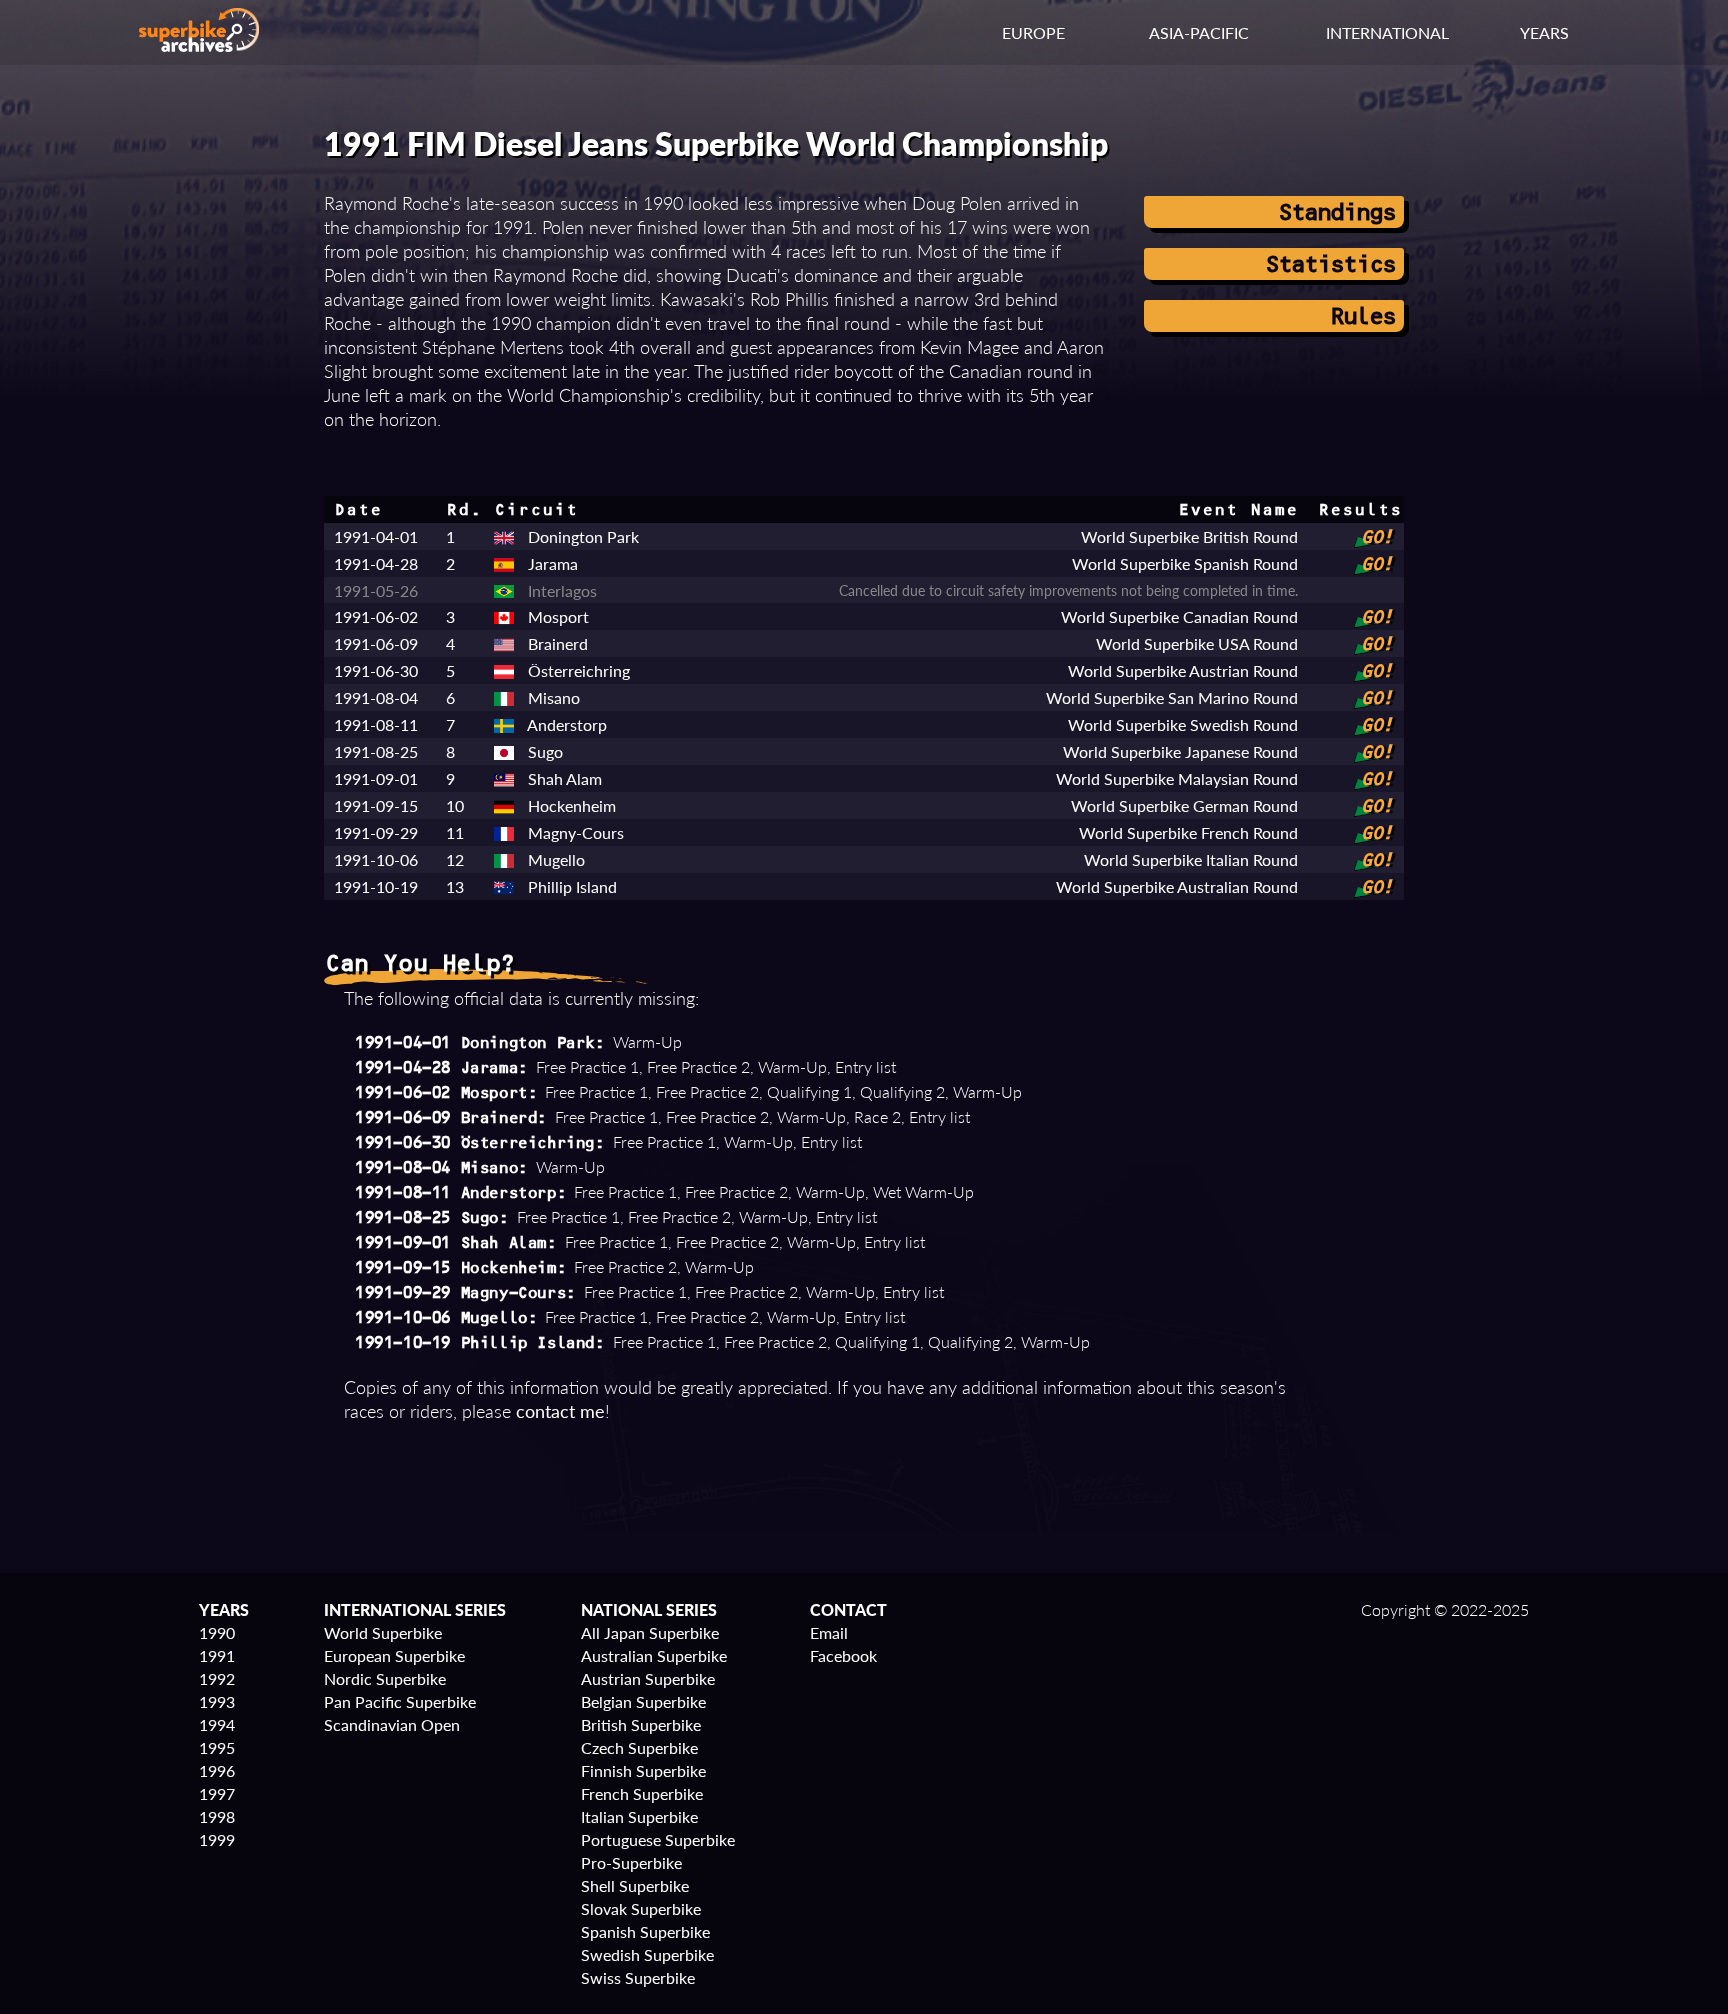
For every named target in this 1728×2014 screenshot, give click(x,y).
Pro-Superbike (631, 1862)
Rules (1361, 316)
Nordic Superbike (385, 1678)
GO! (1376, 537)
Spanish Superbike (645, 1931)
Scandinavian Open (392, 1724)
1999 (217, 1839)
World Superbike (383, 1632)
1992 (217, 1678)
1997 (217, 1793)
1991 (217, 1655)
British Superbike (641, 1724)
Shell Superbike (635, 1885)
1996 (217, 1770)
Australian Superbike (654, 1655)
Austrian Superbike (648, 1678)
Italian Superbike (639, 1816)
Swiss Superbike (638, 1977)
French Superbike (642, 1793)
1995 (217, 1747)
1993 (217, 1701)
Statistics (1329, 264)
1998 (217, 1816)
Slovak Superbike (641, 1908)
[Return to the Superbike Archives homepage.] (199, 45)
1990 (217, 1632)
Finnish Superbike (643, 1770)
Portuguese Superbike (658, 1839)
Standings (1335, 212)
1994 (217, 1724)
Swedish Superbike (647, 1954)
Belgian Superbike (643, 1701)
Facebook (843, 1655)
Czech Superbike (639, 1747)
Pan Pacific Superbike (400, 1701)
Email (829, 1632)
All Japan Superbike (650, 1632)
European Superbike (394, 1655)
